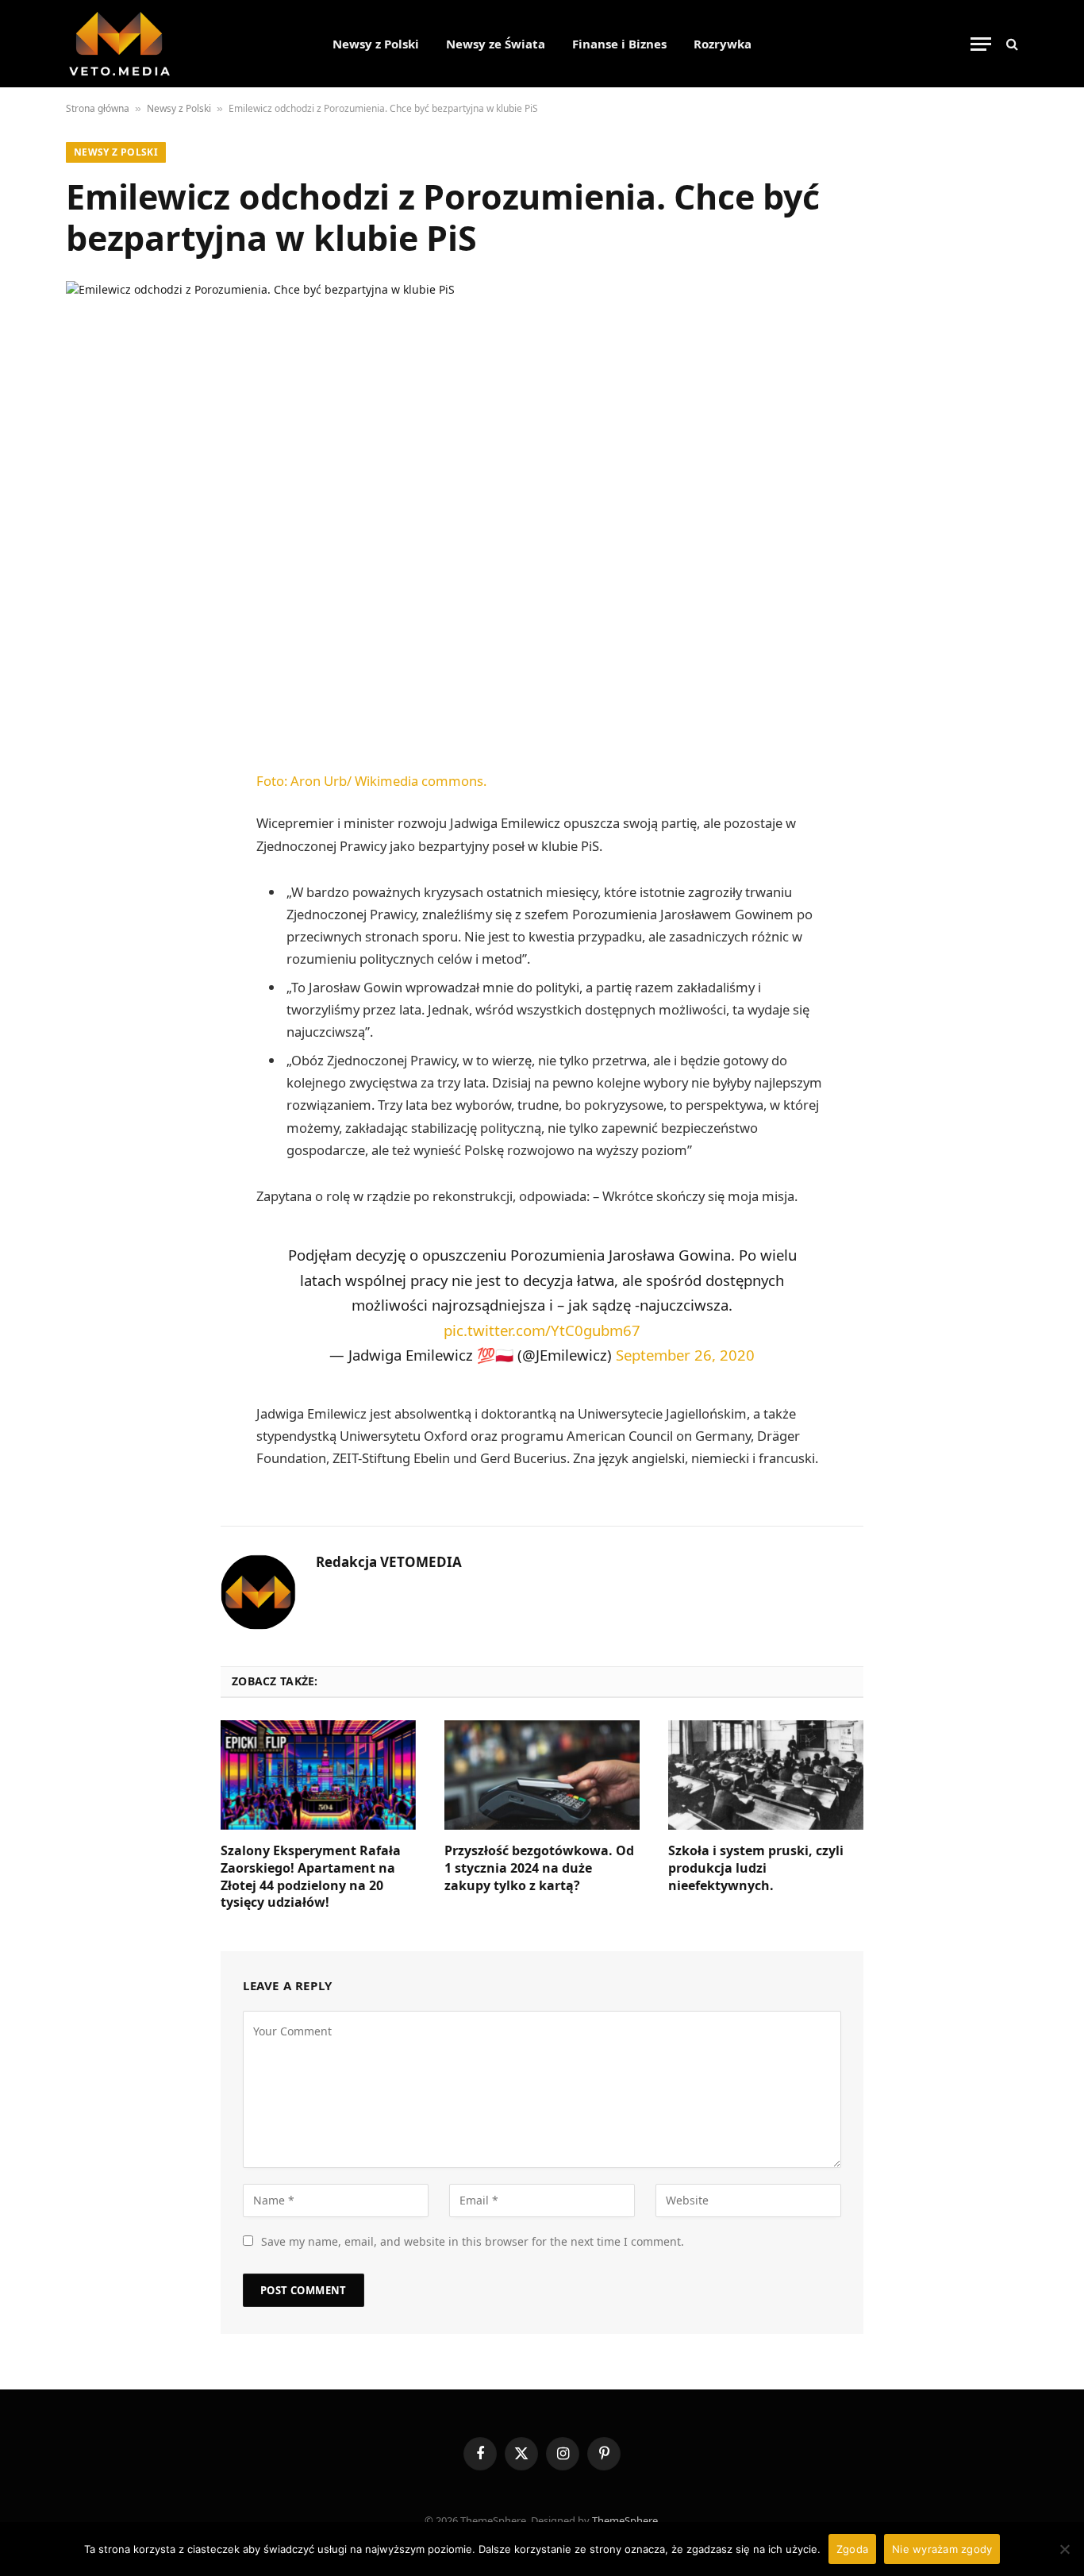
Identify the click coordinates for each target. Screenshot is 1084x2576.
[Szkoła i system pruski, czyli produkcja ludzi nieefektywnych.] (766, 1775)
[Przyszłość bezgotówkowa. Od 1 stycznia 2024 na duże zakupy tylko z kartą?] (542, 1775)
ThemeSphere (625, 2520)
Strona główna (98, 108)
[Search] (1011, 44)
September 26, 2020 (685, 1355)
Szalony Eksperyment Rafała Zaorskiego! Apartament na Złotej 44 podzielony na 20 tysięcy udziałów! (311, 1877)
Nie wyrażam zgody (942, 2549)
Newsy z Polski (376, 44)
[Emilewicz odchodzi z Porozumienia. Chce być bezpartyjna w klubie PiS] (542, 509)
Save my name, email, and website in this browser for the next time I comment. (473, 2241)
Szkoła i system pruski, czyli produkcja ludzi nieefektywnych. (756, 1868)
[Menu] (981, 44)
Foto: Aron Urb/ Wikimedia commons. (371, 781)
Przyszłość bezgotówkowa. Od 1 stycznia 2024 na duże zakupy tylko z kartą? (539, 1868)
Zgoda (852, 2549)
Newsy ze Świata (496, 44)
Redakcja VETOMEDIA (389, 1562)
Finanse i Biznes (619, 44)
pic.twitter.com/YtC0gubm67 (542, 1330)
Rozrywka (723, 44)
